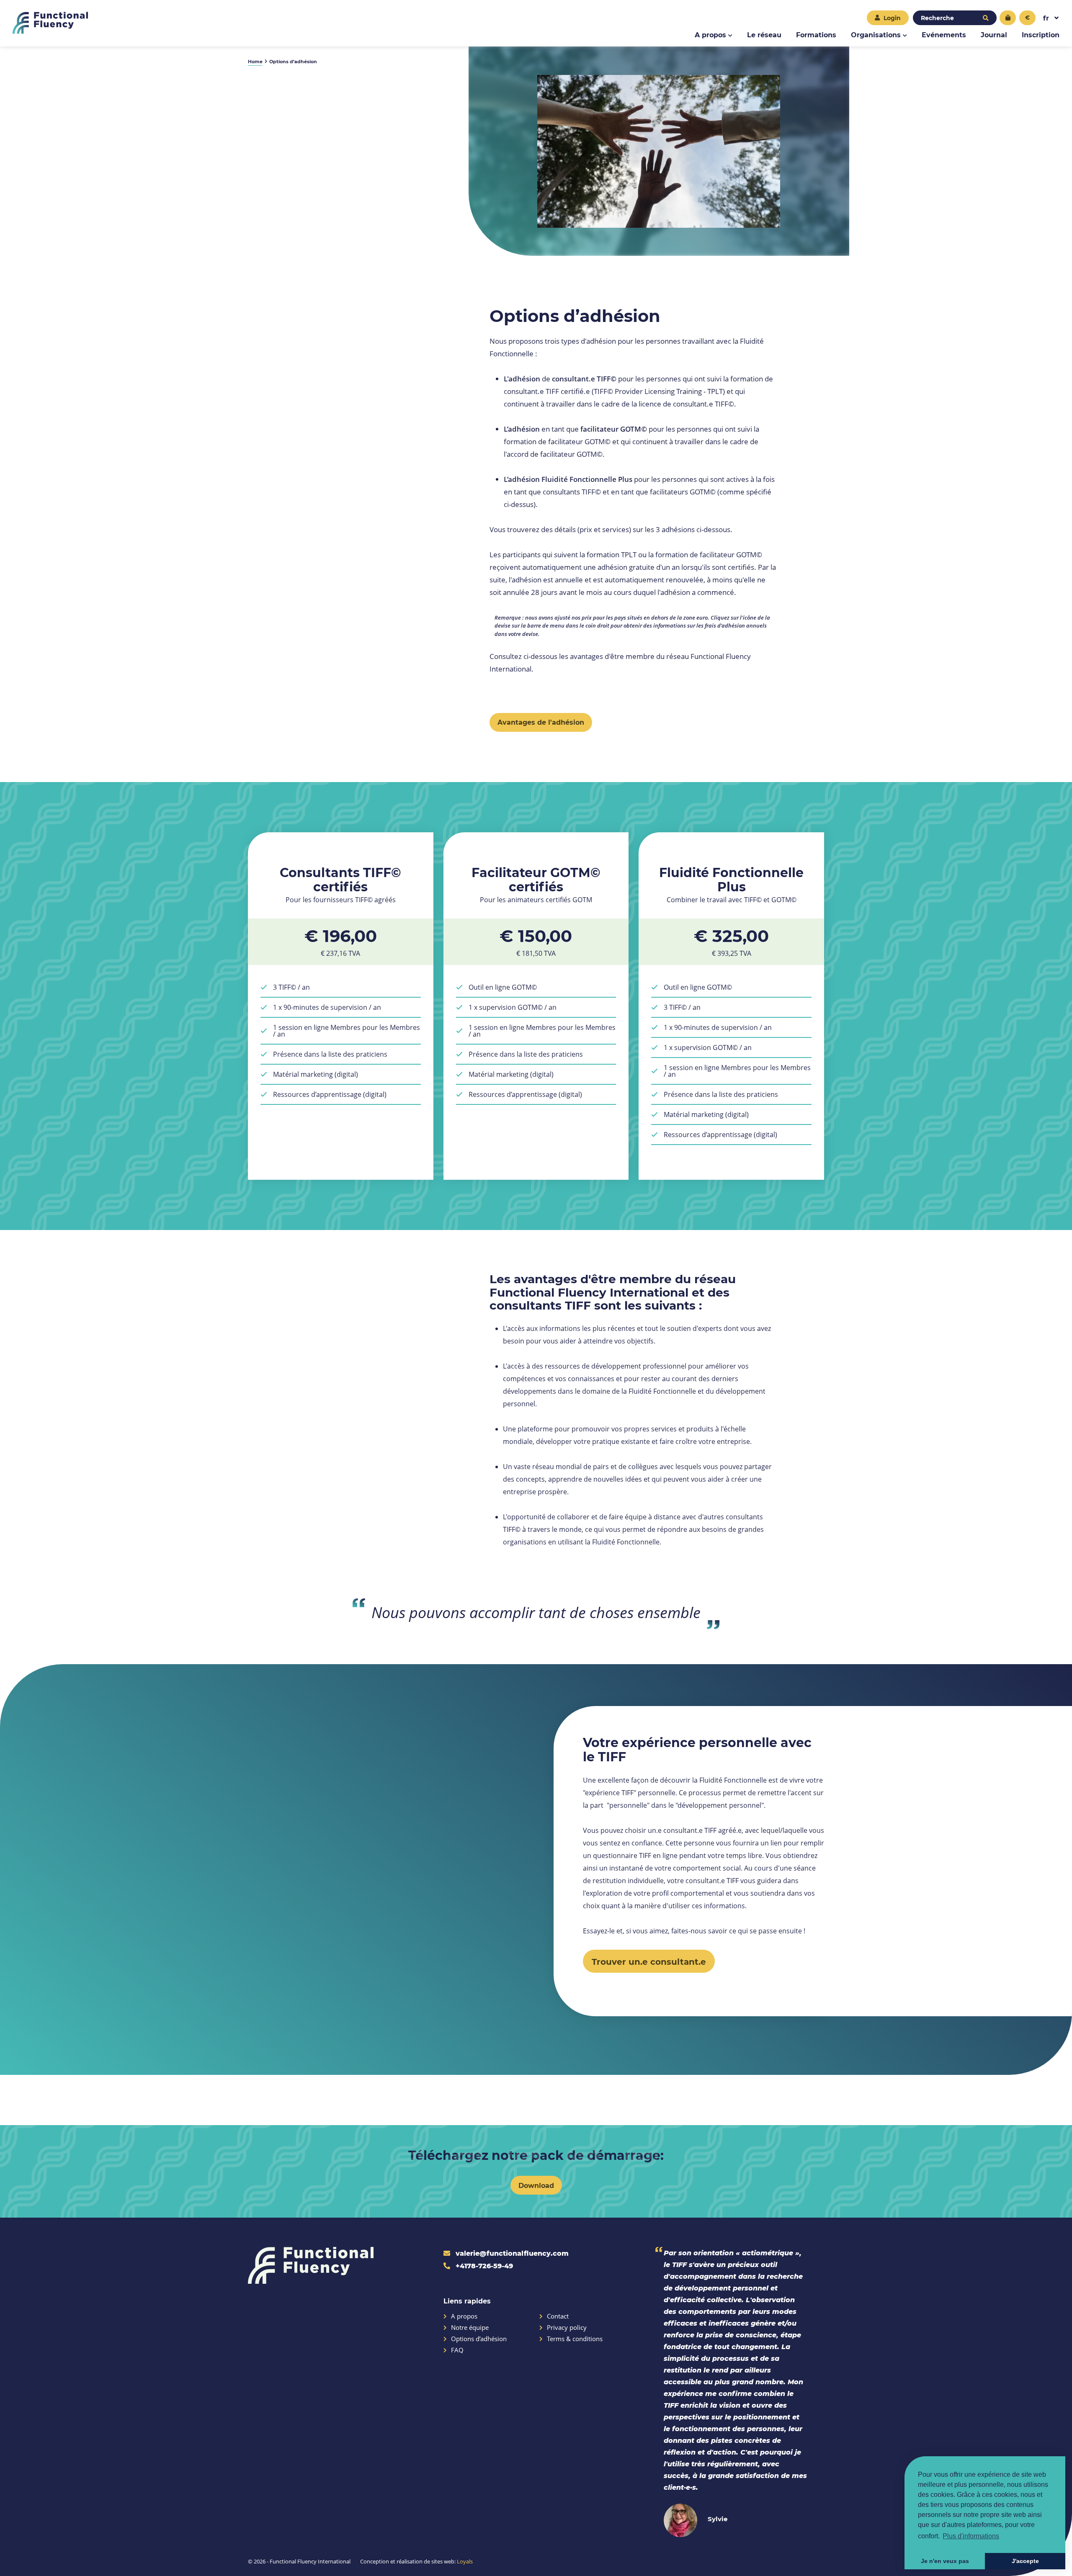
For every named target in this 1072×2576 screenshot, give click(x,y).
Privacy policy (567, 2328)
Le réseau (764, 35)
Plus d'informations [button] (971, 2536)
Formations (816, 35)
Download (536, 2185)
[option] (659, 151)
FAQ (457, 2350)
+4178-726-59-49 (483, 2266)
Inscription (1041, 35)
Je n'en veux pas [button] (945, 2561)
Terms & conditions (575, 2339)
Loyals (465, 2561)
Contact (558, 2316)
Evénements (944, 35)
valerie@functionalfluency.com (511, 2253)
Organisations (876, 35)
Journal (994, 35)
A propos (710, 35)
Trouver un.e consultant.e (649, 1961)
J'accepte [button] (1025, 2561)
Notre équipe (470, 2328)
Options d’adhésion (479, 2339)
